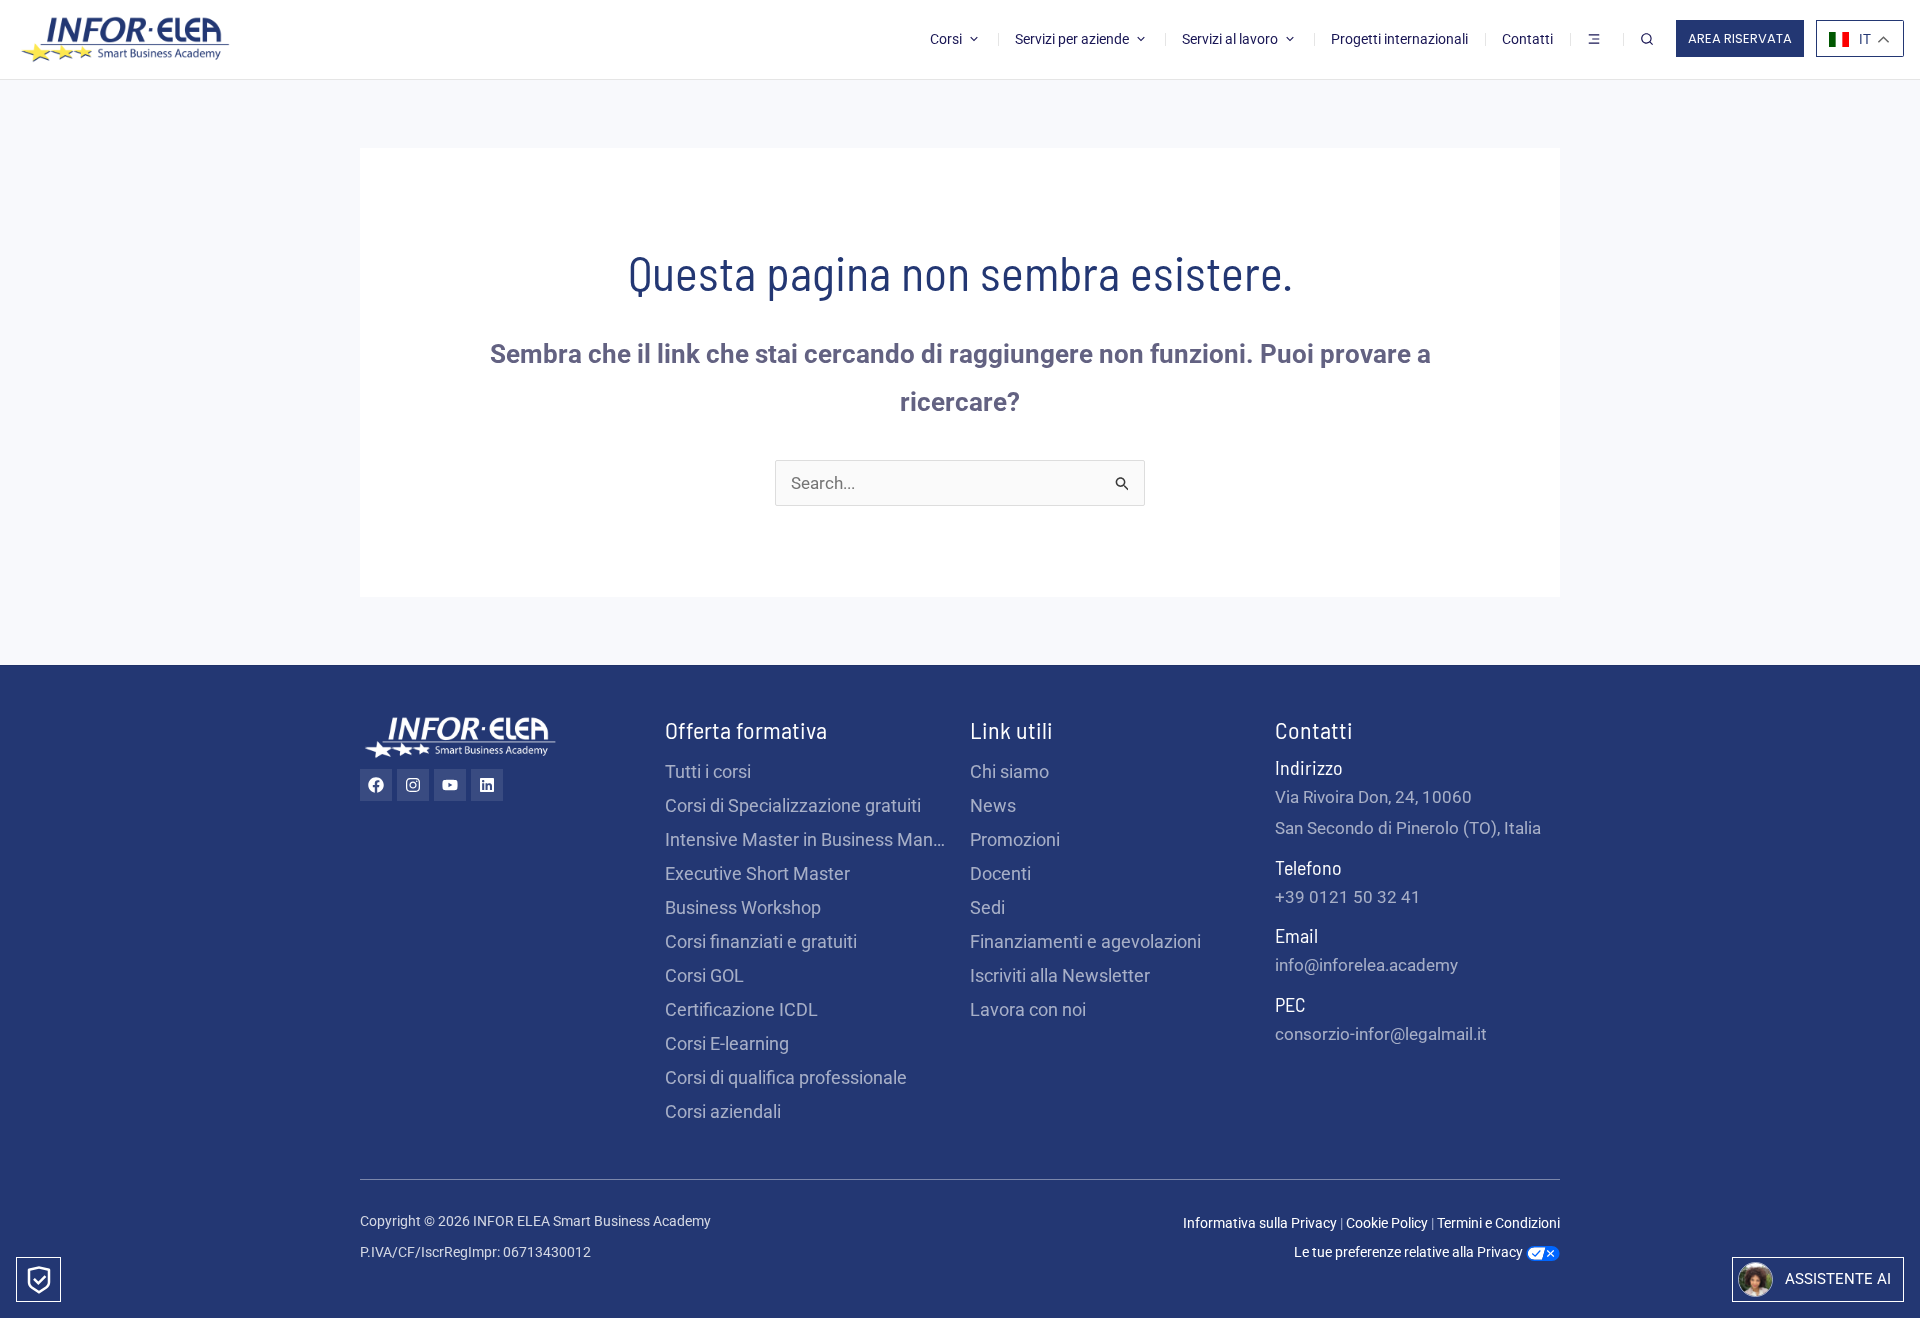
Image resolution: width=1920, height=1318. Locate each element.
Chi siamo (1009, 771)
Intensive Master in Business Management (807, 839)
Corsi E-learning (727, 1043)
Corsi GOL (704, 975)
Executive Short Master (757, 873)
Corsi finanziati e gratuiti (761, 941)
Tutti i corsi (708, 771)
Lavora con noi (1028, 1009)
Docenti (1000, 873)
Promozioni (1015, 839)
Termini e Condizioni (1498, 1223)
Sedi (987, 907)
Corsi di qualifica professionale (786, 1077)
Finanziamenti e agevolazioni (1085, 941)
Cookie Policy (1388, 1223)
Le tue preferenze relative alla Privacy (1410, 1252)
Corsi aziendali (723, 1111)
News (993, 805)
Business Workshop (743, 907)
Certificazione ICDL (741, 1009)
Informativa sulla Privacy (1260, 1223)
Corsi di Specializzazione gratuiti (793, 805)
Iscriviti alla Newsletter (1060, 975)
